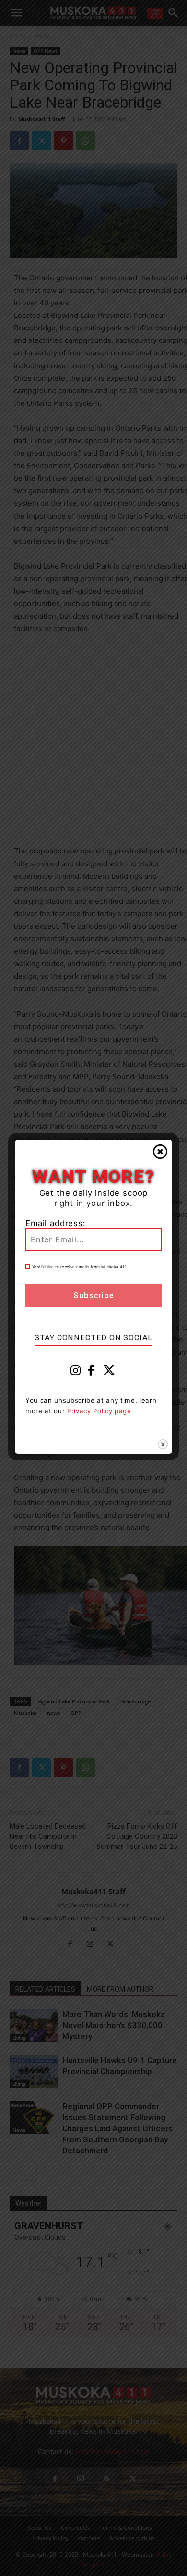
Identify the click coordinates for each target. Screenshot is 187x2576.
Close (160, 1152)
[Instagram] (76, 1373)
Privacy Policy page (99, 1411)
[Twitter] (109, 1373)
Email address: (56, 1223)
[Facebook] (91, 1373)
